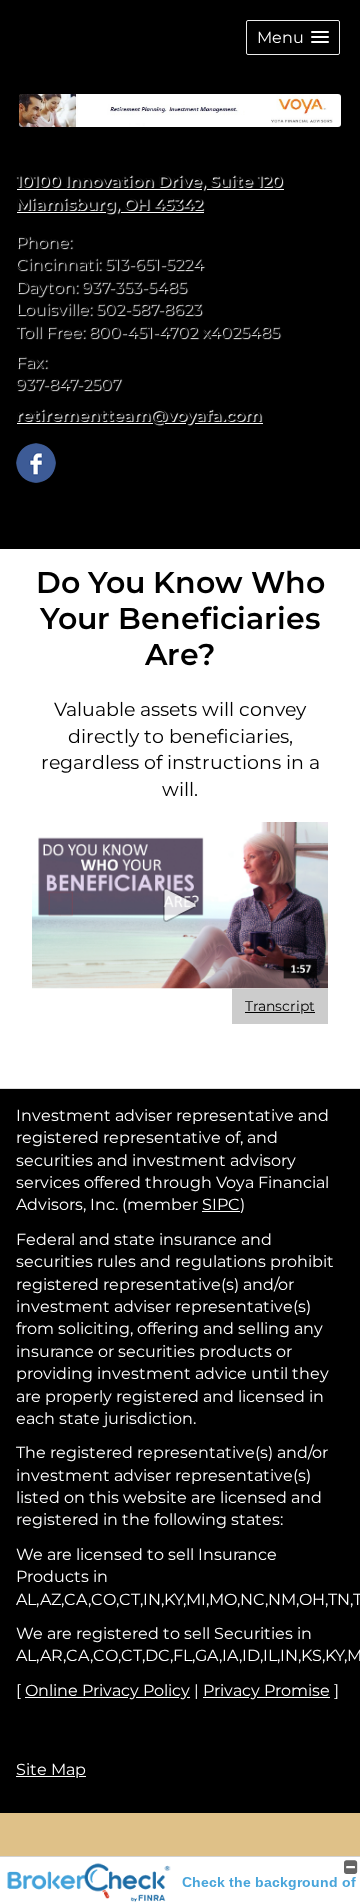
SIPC (221, 1204)
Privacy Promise (266, 1690)
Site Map (51, 1769)
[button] (293, 37)
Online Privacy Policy (107, 1690)
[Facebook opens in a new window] (36, 461)
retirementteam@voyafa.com (139, 415)
